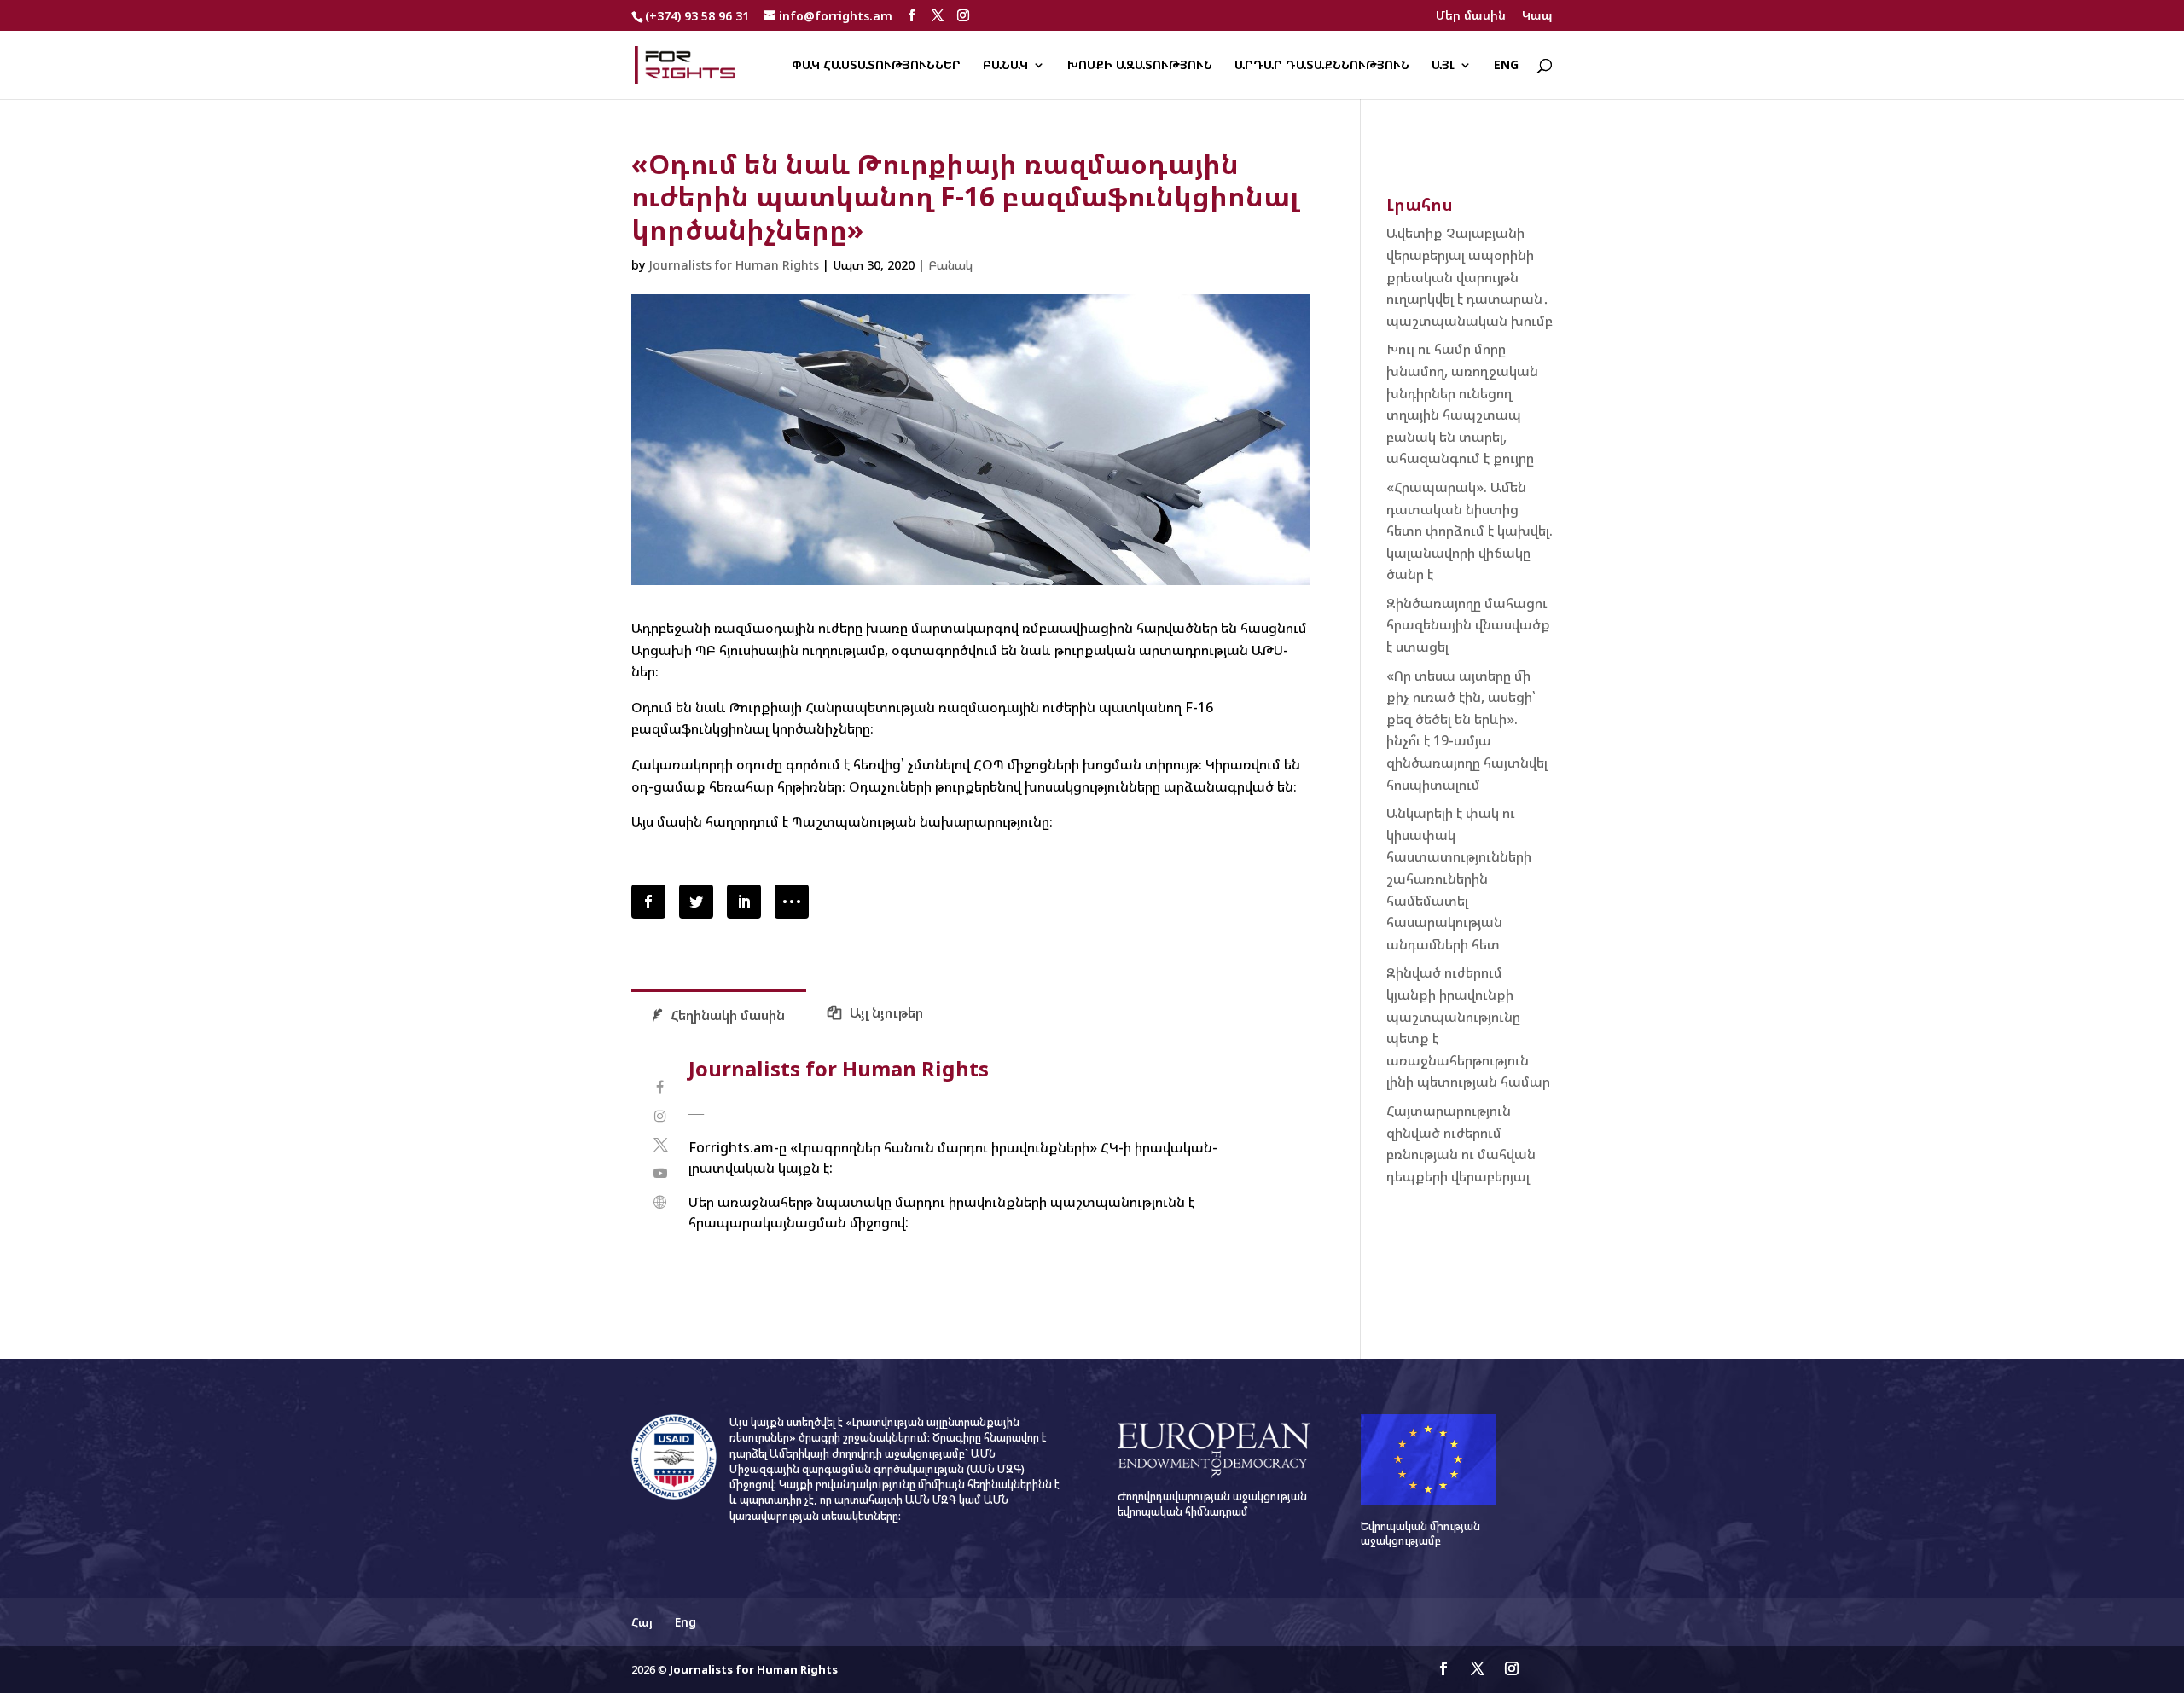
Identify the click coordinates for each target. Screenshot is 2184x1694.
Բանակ (1005, 66)
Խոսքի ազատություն (1140, 66)
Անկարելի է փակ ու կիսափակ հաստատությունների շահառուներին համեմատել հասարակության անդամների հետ (1459, 879)
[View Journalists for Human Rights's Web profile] (660, 1202)
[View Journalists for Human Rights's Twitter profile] (660, 1145)
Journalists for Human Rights (734, 265)
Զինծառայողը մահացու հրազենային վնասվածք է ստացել (1468, 625)
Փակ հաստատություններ (876, 66)
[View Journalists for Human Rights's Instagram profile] (660, 1116)
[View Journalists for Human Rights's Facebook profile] (660, 1087)
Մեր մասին (1471, 16)
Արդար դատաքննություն (1322, 66)
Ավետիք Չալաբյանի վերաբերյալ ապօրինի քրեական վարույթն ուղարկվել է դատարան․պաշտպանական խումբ (1470, 276)
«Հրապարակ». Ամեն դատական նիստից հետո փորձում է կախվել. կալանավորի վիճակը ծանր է (1470, 531)
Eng (1506, 66)
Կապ (1537, 16)
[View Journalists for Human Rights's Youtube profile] (660, 1173)
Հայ (642, 1622)
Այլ (1443, 66)
